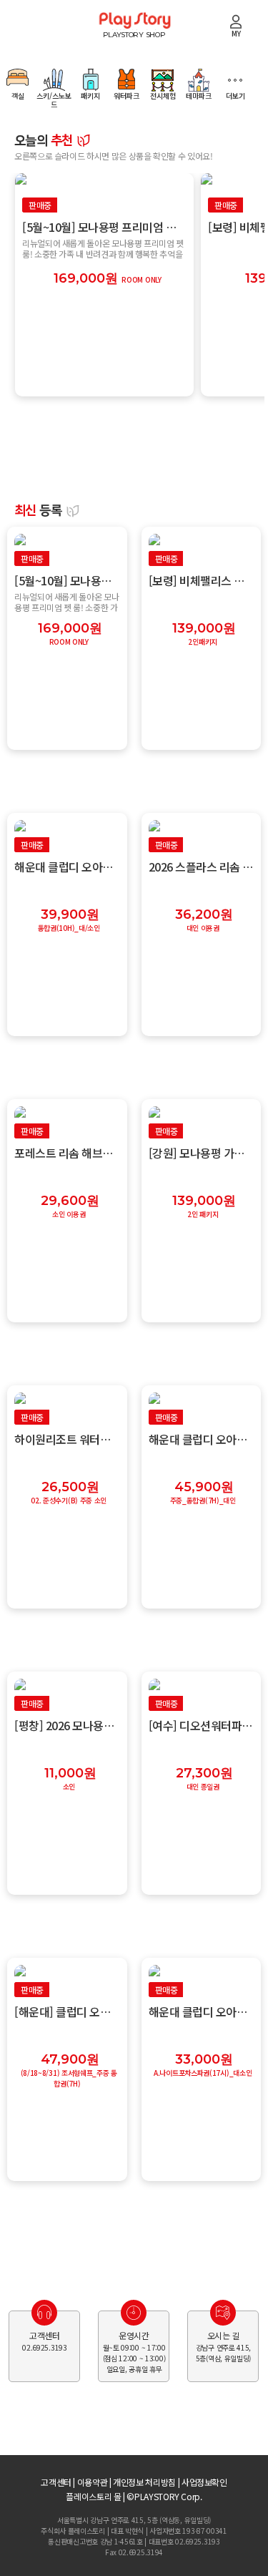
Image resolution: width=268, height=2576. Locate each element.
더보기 (235, 95)
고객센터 (56, 2482)
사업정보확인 (204, 2482)
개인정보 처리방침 (144, 2482)
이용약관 (93, 2482)
